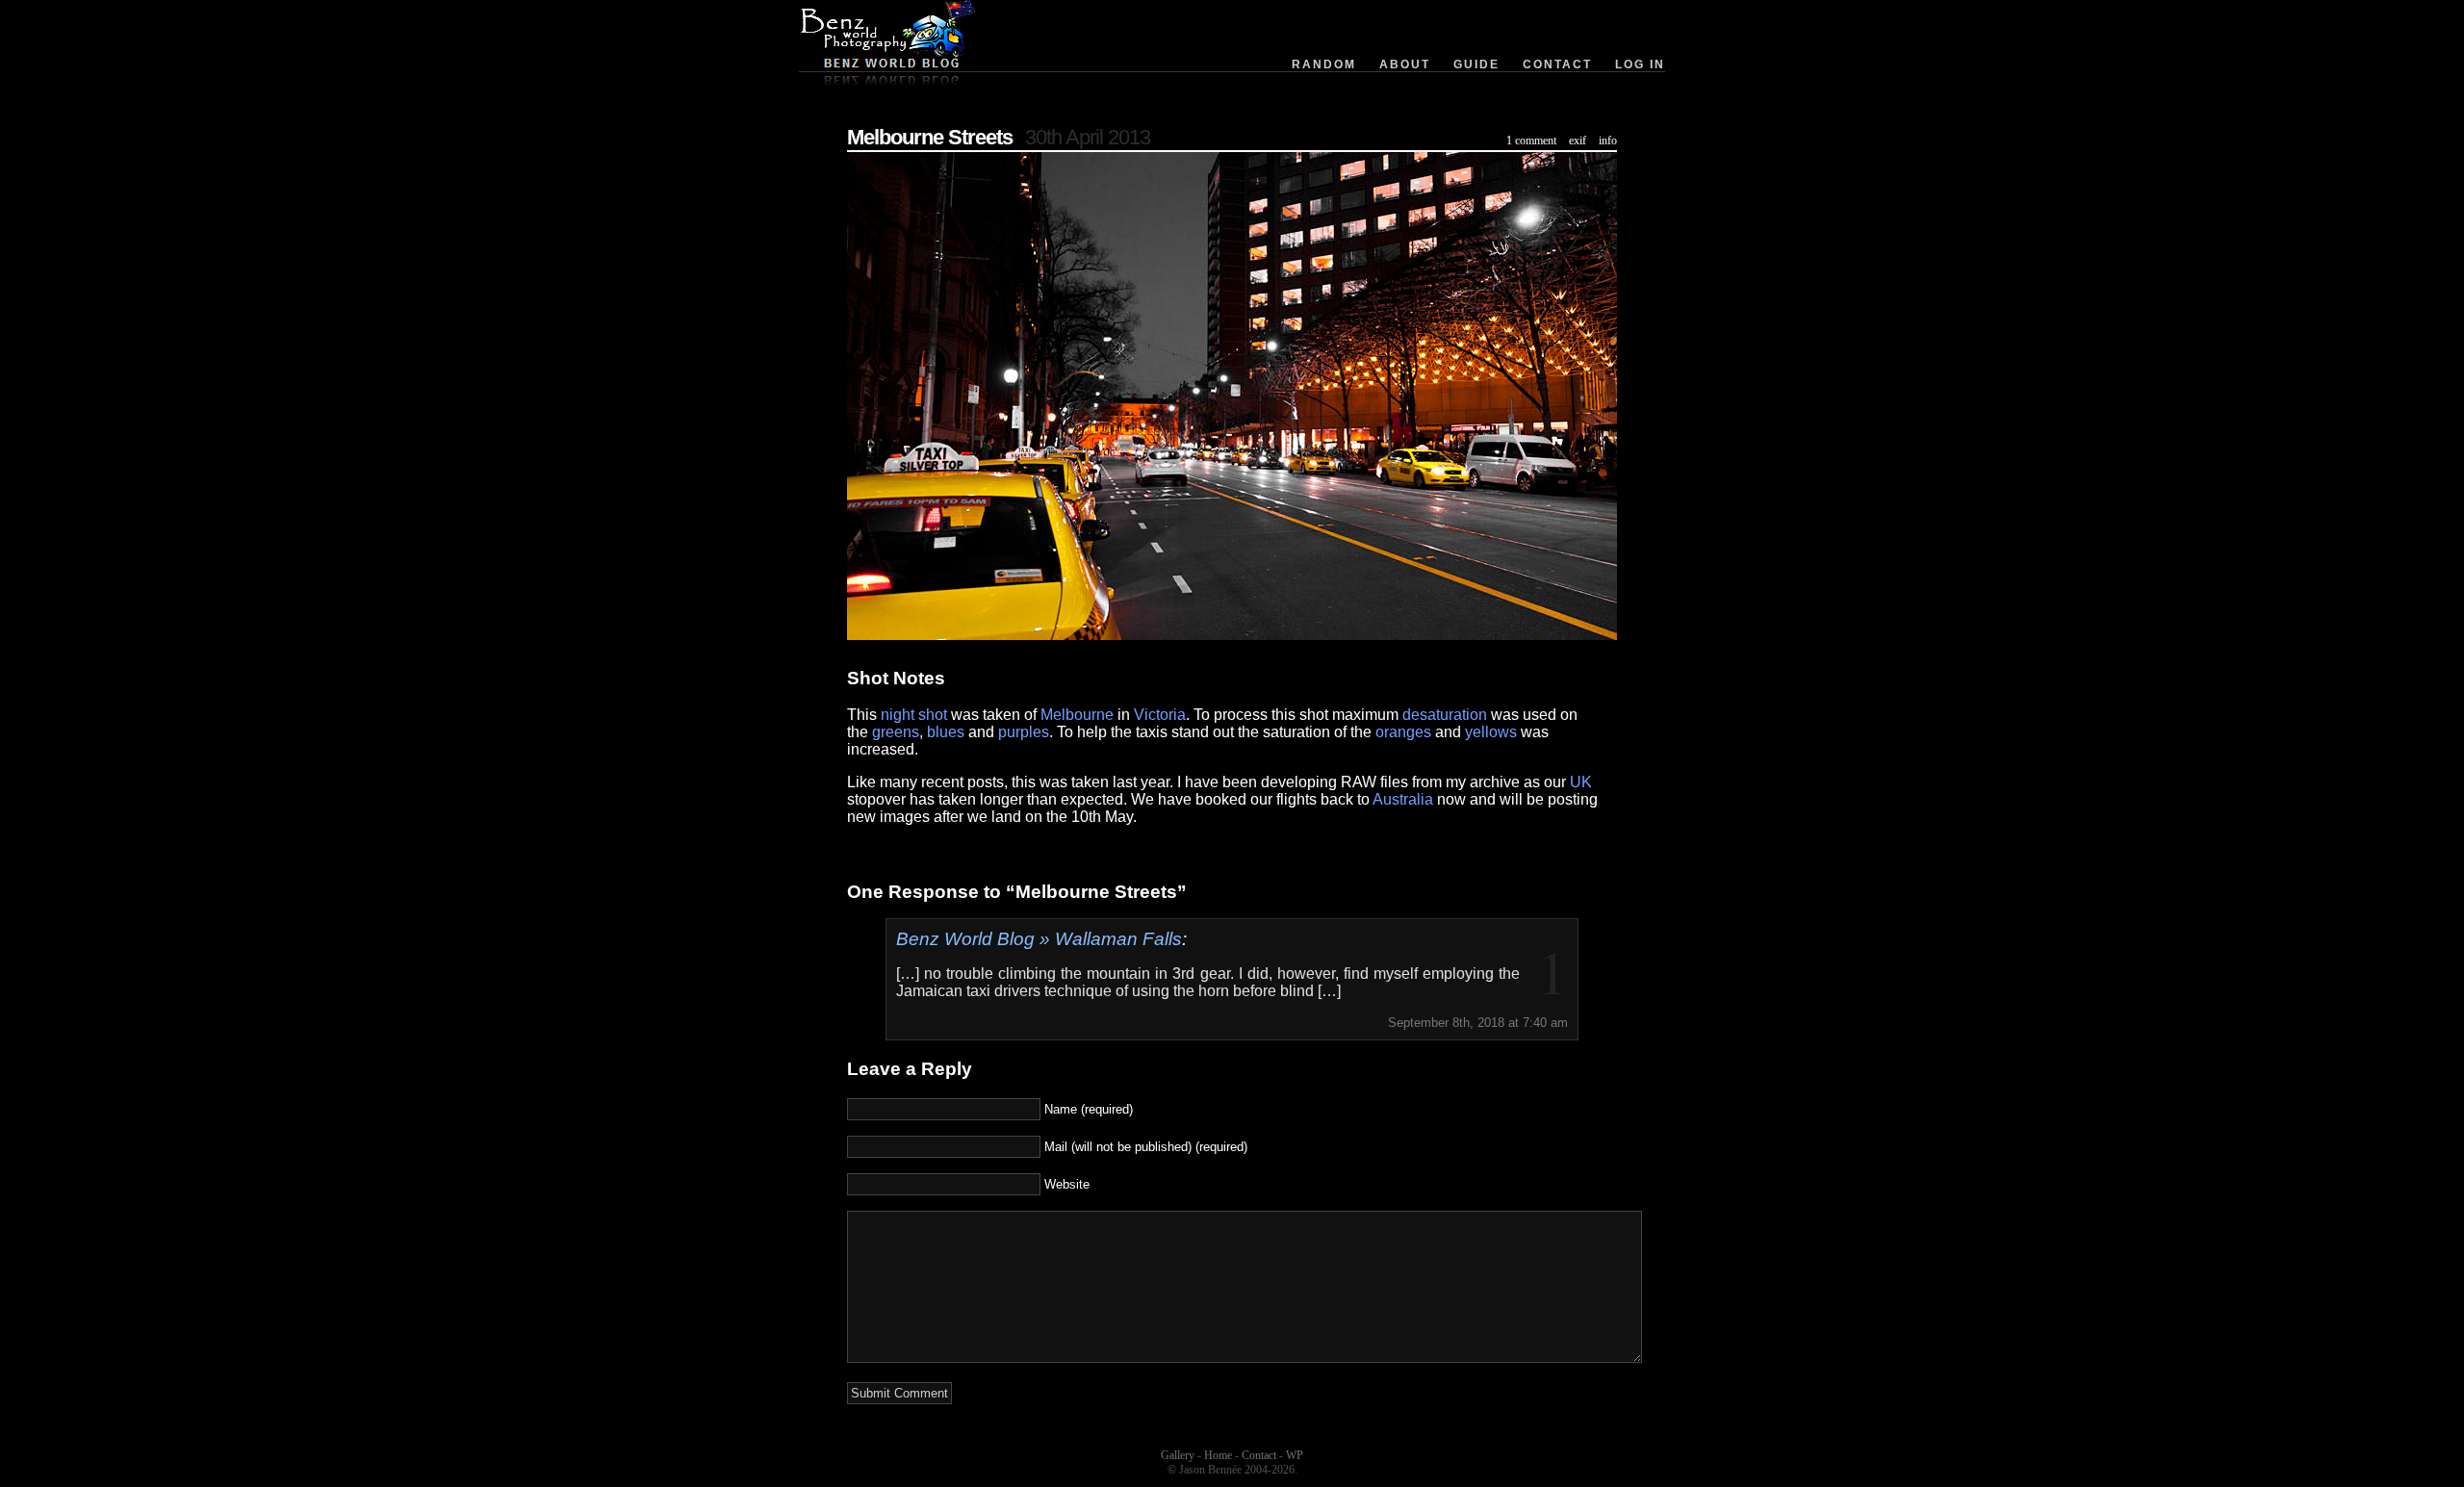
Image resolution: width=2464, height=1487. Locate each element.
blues (946, 732)
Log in (1640, 64)
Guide (1476, 64)
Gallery (1178, 1455)
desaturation (1445, 715)
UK (1581, 782)
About (1405, 64)
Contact (1557, 64)
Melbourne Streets (930, 137)
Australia (1403, 799)
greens (896, 732)
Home (1218, 1455)
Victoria (1160, 715)
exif (1578, 141)
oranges (1403, 732)
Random (1324, 64)
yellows (1491, 732)
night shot (914, 715)
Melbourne (1077, 715)
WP (1295, 1455)
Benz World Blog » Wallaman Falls (1039, 939)
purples (1024, 732)
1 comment (1531, 141)
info (1608, 141)
